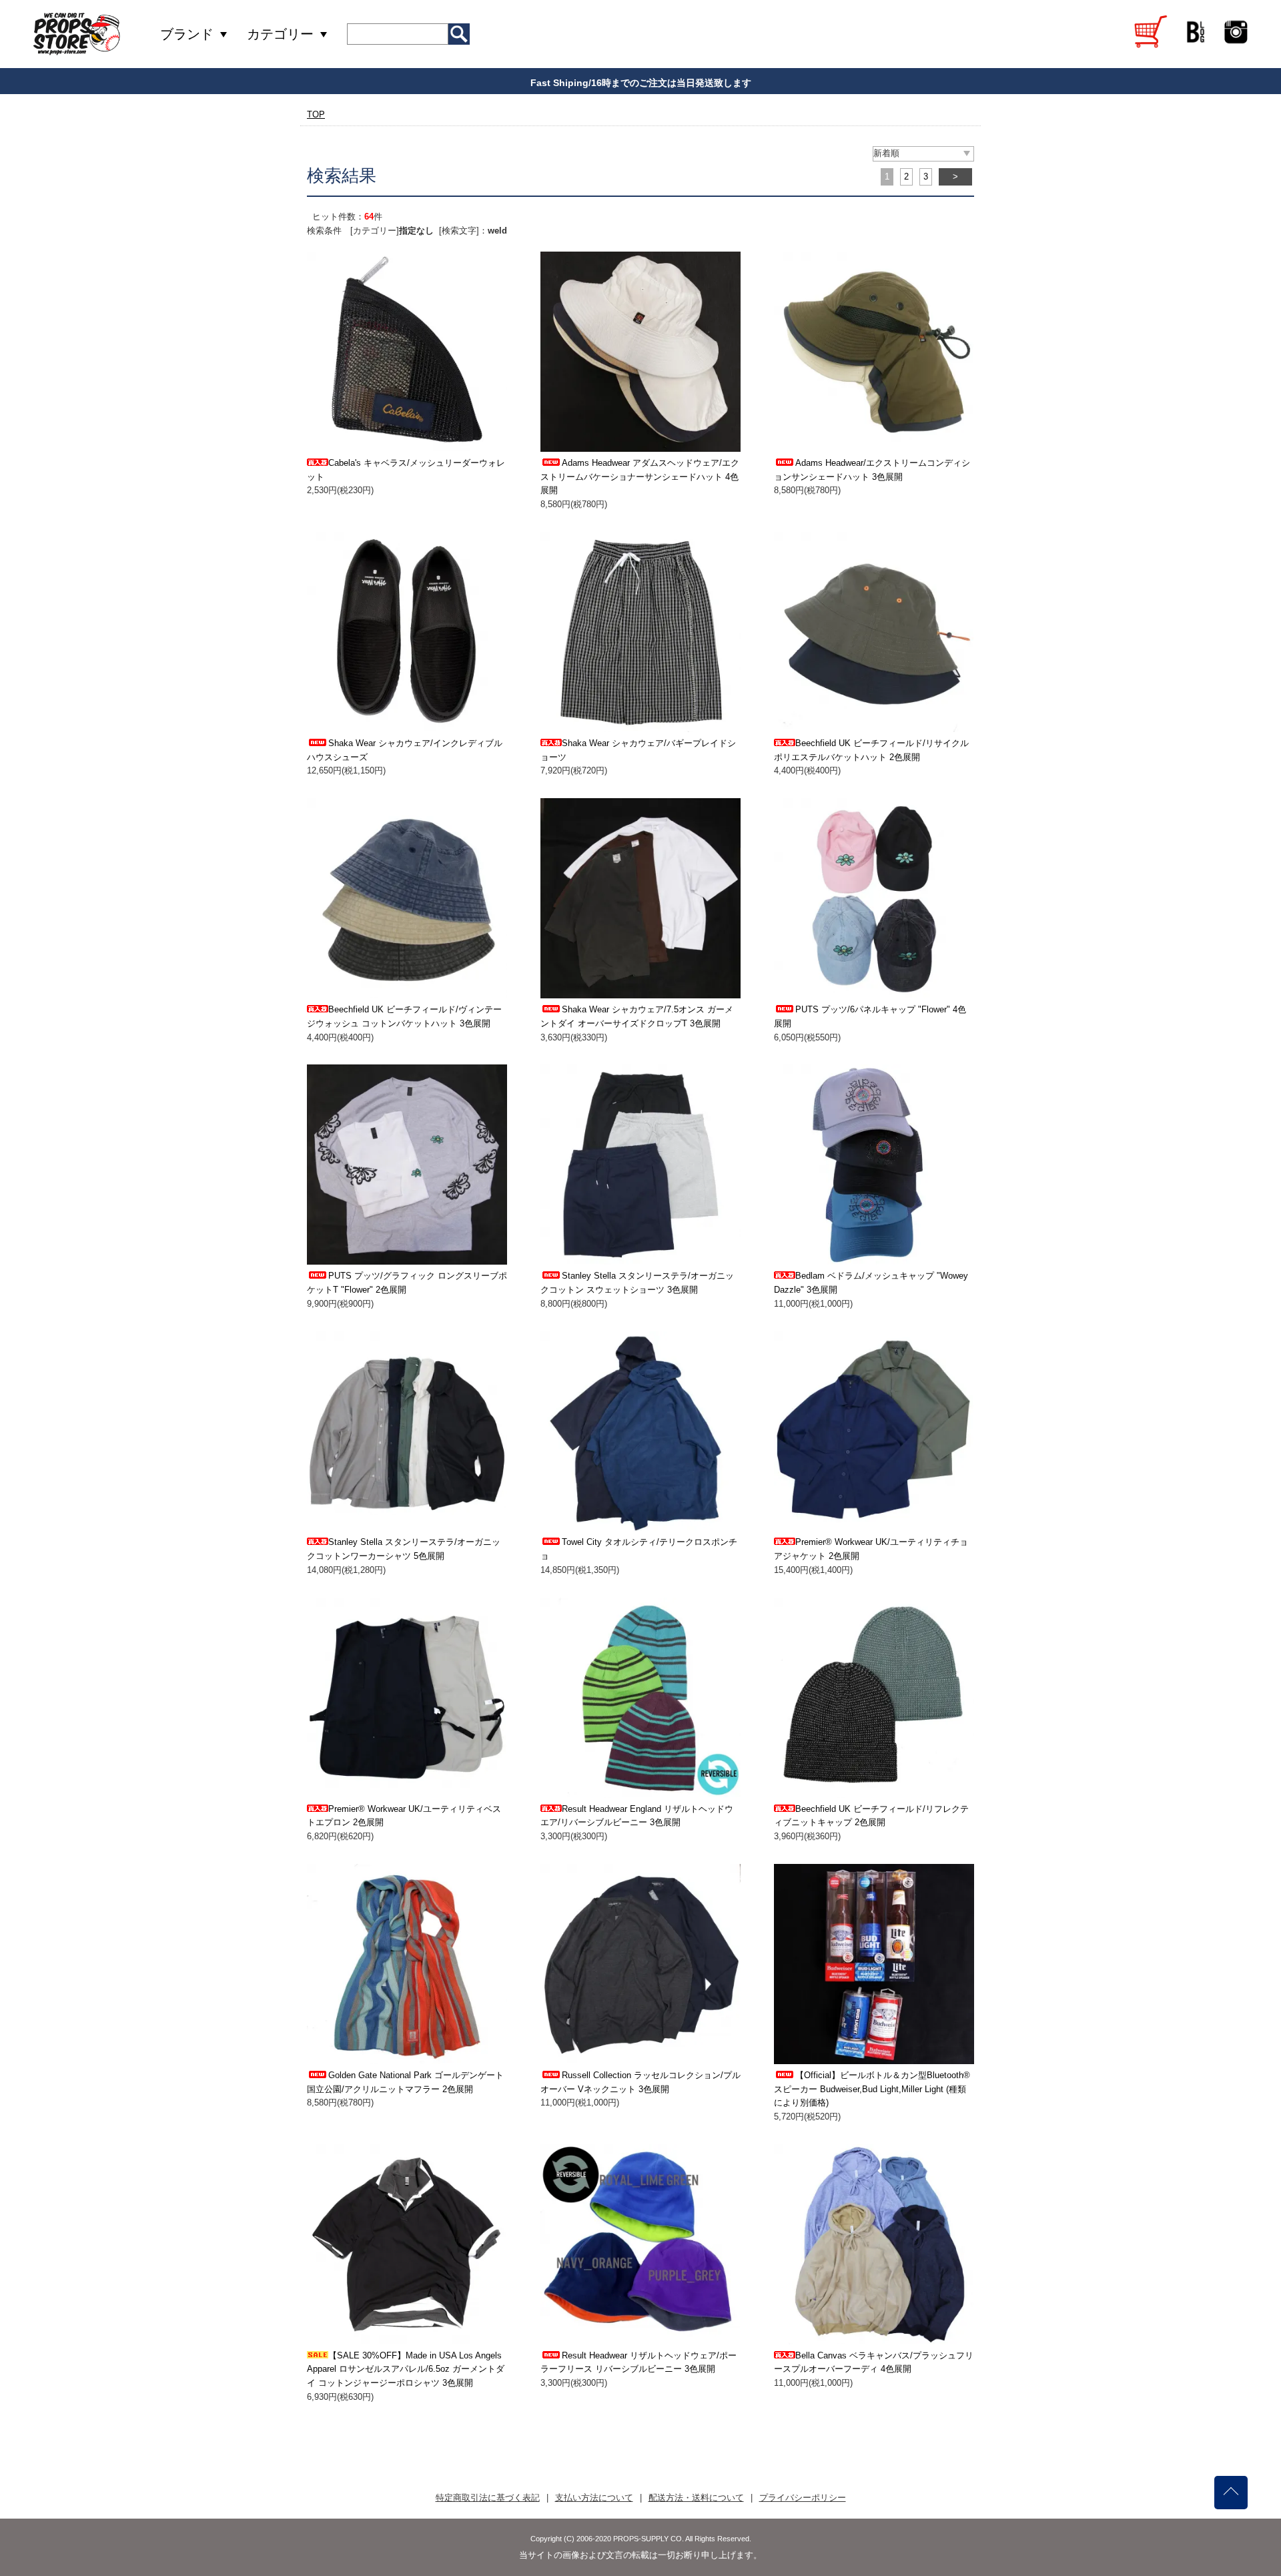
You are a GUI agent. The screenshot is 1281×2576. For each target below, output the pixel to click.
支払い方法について (594, 2498)
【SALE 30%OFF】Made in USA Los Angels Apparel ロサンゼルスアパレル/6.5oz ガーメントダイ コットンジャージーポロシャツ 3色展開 (406, 2369)
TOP (316, 114)
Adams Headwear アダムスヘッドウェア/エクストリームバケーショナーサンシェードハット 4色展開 (640, 477)
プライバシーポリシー (803, 2498)
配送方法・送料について (696, 2498)
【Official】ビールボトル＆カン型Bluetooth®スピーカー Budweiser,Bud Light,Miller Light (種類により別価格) (872, 2089)
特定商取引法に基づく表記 (488, 2498)
